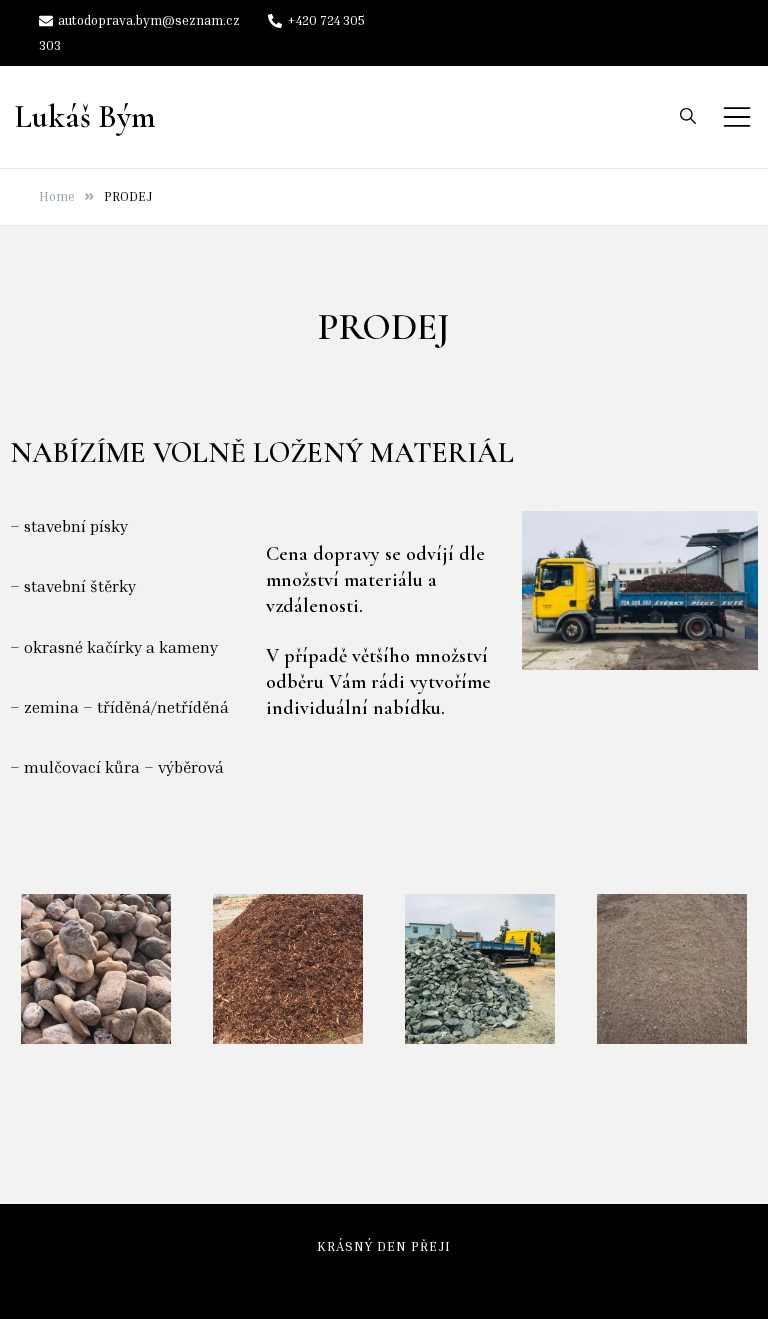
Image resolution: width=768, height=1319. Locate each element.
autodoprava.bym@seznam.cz (149, 20)
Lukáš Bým (85, 116)
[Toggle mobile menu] (737, 117)
